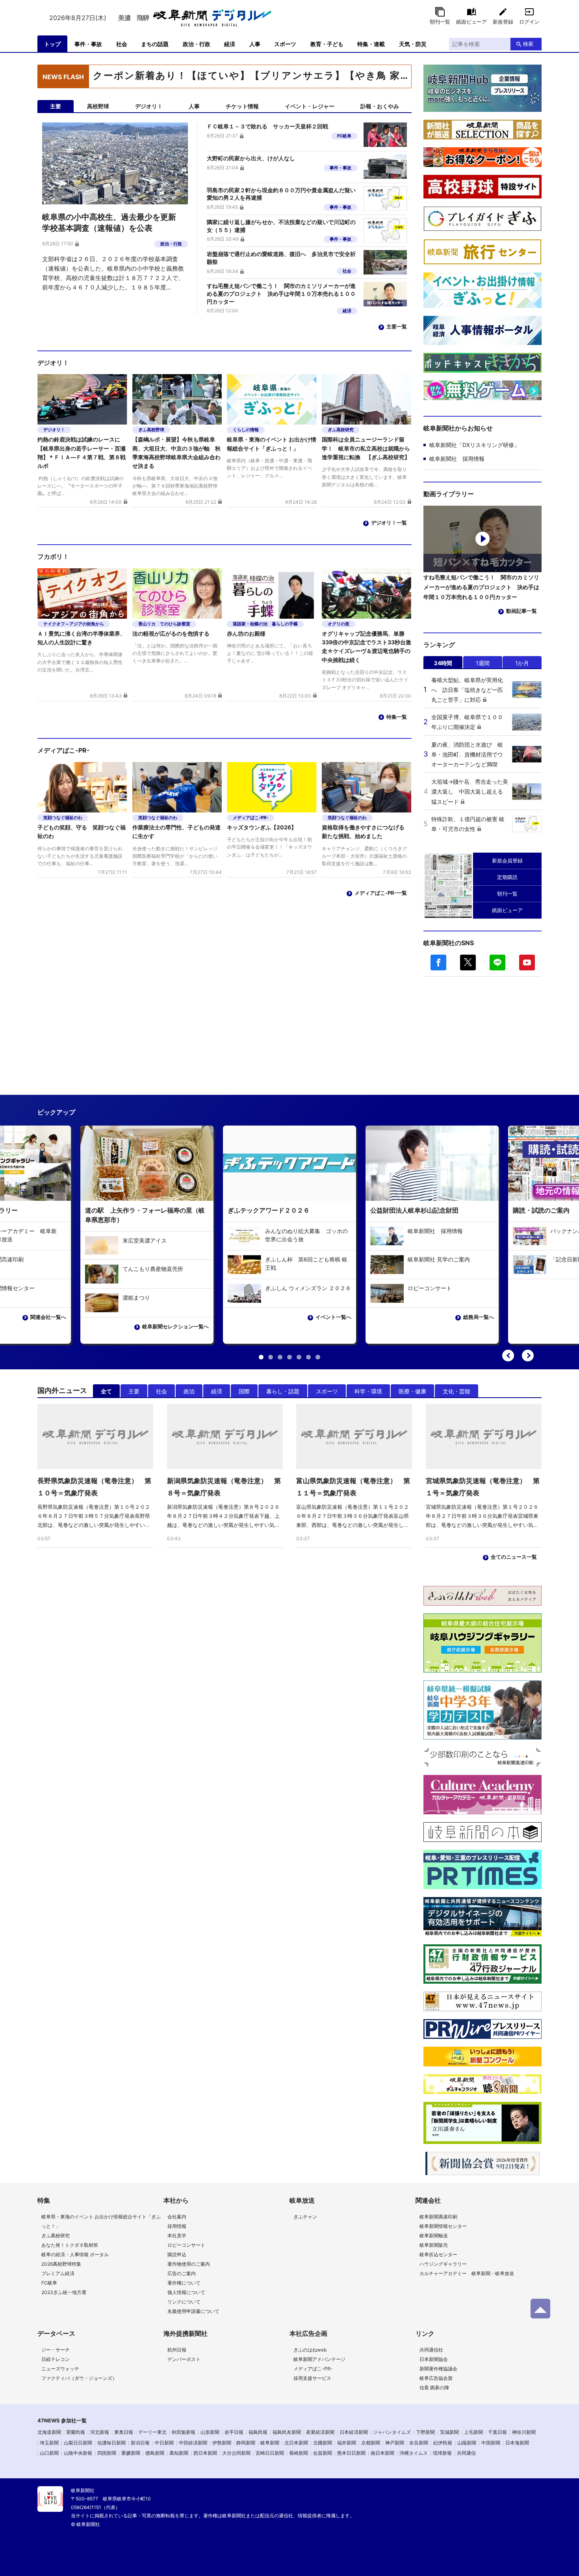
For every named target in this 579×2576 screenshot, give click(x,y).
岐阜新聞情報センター (443, 2226)
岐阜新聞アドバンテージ (319, 2359)
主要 (134, 1391)
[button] (508, 1356)
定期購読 (507, 877)
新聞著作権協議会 (438, 2369)
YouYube (527, 963)
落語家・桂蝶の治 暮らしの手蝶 (265, 624)
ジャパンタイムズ (392, 2432)
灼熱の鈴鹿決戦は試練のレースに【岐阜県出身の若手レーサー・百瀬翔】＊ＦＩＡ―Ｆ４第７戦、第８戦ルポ (82, 453)
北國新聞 (323, 2443)
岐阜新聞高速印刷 (438, 2217)
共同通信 (466, 2453)
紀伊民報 (443, 2443)
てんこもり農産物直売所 (153, 1269)
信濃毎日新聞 (111, 2443)
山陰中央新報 (78, 2453)
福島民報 (258, 2432)
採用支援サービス (312, 2378)
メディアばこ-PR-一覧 (381, 893)
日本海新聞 (517, 2443)
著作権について (184, 2283)
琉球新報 (442, 2453)
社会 (122, 44)
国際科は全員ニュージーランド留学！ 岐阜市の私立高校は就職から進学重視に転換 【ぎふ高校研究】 (366, 448)
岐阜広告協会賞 (436, 2378)
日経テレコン (56, 2359)
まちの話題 (155, 44)
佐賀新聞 (323, 2453)
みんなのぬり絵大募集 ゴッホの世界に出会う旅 (306, 1235)
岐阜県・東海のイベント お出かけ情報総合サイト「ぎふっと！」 (272, 444)
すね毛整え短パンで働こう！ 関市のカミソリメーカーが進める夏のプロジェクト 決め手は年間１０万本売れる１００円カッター (281, 293)
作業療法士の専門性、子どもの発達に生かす (176, 832)
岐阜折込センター (438, 2254)
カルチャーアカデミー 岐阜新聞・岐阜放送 (467, 2273)
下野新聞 (425, 2432)
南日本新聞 (382, 2453)
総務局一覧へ (479, 1317)
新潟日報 (140, 2443)
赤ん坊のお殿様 (246, 633)
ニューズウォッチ (60, 2369)
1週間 (483, 663)
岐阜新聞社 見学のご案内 (439, 1259)
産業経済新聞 (320, 2432)
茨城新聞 (449, 2432)
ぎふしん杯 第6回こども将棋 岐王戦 (306, 1263)
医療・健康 (412, 1391)
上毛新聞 (473, 2432)
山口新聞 (49, 2453)
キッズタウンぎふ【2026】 (262, 827)
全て (106, 1391)
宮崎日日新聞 (270, 2453)
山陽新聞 (467, 2443)
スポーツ (285, 44)
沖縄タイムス (414, 2453)
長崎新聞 (299, 2453)
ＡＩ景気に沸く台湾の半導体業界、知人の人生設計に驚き (82, 638)
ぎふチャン (305, 2217)
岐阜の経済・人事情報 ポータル (75, 2254)
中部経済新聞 (193, 2443)
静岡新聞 (246, 2443)
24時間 (443, 663)
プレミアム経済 (58, 2273)
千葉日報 (497, 2432)
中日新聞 (164, 2443)
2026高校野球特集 (61, 2264)
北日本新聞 (296, 2443)
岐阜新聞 (270, 2443)
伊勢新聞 (222, 2443)
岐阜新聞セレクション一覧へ (175, 1326)
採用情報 (177, 2226)
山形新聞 (210, 2432)
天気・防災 (413, 44)
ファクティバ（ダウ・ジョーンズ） (79, 2378)
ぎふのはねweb (310, 2350)
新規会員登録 (507, 861)
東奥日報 (124, 2432)
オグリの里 (339, 624)
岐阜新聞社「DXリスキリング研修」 (474, 445)
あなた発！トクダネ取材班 (70, 2245)
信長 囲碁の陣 (434, 2388)
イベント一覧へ (333, 1317)
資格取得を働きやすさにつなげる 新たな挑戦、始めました (366, 832)
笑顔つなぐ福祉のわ (63, 818)
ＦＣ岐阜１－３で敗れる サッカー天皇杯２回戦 (267, 126)
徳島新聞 (155, 2453)
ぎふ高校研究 (341, 430)
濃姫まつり (136, 1297)
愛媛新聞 (131, 2453)
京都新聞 (371, 2443)
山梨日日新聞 (78, 2443)
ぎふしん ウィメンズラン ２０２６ (308, 1288)
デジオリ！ (54, 430)
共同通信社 (431, 2350)
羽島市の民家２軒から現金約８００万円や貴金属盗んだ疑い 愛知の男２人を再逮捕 (282, 194)
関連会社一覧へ (48, 1317)
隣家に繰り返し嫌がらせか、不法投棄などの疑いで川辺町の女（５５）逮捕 (281, 226)
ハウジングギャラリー (443, 2264)
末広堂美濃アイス (145, 1240)
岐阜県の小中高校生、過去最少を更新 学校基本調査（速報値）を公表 (251, 77)
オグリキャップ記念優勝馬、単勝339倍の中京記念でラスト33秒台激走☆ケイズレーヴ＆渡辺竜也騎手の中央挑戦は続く (367, 647)
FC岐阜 (344, 136)
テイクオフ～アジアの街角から (74, 624)
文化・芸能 (457, 1391)
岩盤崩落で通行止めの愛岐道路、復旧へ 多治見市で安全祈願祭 (281, 258)
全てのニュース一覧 (514, 1557)
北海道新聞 (49, 2432)
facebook (438, 963)
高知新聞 (179, 2453)
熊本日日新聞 (351, 2453)
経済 (230, 44)
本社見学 (177, 2236)
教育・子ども (327, 44)
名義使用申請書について (193, 2311)
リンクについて (184, 2302)
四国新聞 (107, 2453)
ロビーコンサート (430, 1288)
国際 (244, 1391)
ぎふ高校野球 (151, 430)
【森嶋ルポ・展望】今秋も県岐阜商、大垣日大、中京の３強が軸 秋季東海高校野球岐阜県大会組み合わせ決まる (176, 453)
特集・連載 (371, 44)
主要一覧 (397, 326)
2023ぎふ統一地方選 (64, 2292)
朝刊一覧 (440, 22)
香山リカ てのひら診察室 (164, 624)
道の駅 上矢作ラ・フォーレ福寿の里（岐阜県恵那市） (145, 1215)
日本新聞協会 (434, 2359)
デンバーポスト (184, 2359)
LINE (497, 963)
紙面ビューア (471, 22)
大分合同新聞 (236, 2453)
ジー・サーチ (56, 2350)
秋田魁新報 (184, 2432)
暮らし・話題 (283, 1391)
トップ (52, 44)
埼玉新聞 (49, 2443)
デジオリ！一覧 (389, 523)
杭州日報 (177, 2350)
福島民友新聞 (287, 2432)
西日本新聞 (205, 2453)
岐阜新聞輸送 (434, 2236)
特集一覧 (397, 717)
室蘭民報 (76, 2432)
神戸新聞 (395, 2443)
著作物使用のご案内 (189, 2264)
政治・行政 (197, 44)
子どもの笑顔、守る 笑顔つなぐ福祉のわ (82, 832)
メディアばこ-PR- (251, 818)
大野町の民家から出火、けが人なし (251, 158)
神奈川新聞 (524, 2432)
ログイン (529, 22)
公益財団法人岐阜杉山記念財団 (414, 1210)
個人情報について (186, 2292)
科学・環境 (368, 1391)
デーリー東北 (152, 2432)
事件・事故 (88, 44)
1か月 (522, 663)
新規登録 (503, 22)
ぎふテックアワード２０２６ (269, 1210)
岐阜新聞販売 (434, 2245)
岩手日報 (234, 2432)
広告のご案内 (182, 2273)
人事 (255, 44)
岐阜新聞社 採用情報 (457, 459)
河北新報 (100, 2432)
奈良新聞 (419, 2443)
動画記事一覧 (521, 611)
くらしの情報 (246, 430)
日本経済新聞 (354, 2432)
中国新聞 (491, 2443)
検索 (528, 44)
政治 (189, 1391)
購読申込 (177, 2254)
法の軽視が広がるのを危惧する (171, 633)
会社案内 (177, 2217)
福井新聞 (347, 2443)
